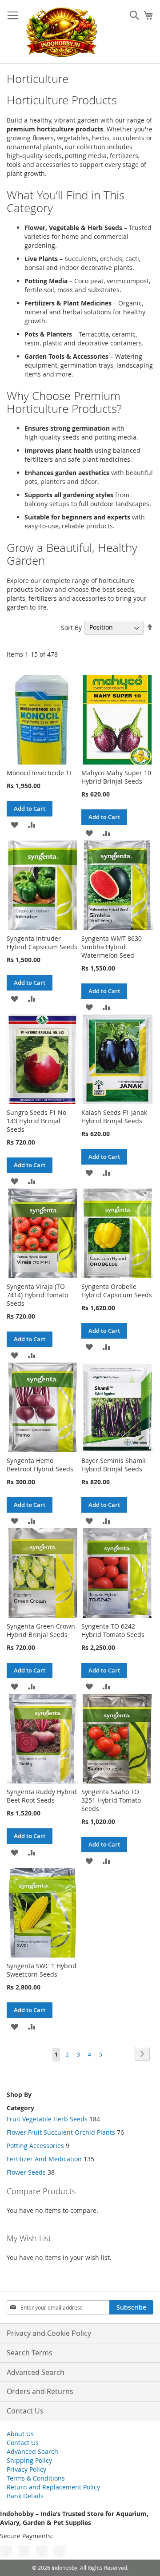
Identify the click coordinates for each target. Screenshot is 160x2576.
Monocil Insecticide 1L (40, 773)
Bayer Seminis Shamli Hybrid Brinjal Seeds (114, 1465)
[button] (14, 824)
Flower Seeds (26, 2172)
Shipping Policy (29, 2460)
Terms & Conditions (36, 2478)
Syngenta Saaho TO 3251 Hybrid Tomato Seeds (111, 1800)
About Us (20, 2434)
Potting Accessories (35, 2146)
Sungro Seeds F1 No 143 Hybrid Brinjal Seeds (36, 1121)
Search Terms (30, 2353)
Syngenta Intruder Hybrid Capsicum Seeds (42, 943)
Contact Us (25, 2411)
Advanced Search (36, 2372)
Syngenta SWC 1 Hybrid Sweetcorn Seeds (42, 1970)
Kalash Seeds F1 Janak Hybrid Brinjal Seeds (114, 1117)
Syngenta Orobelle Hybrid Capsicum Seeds (117, 1291)
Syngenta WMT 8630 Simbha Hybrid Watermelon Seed (112, 947)
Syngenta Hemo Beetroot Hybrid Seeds (40, 1465)
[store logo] (61, 32)
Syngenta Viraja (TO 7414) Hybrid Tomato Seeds (37, 1295)
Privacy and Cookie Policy (49, 2333)
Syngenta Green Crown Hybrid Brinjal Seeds (41, 1630)
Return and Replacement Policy (53, 2487)
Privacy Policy (26, 2469)
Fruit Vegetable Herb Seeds (47, 2119)
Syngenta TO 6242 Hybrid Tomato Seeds (113, 1630)
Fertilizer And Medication (45, 2159)
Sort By (71, 627)
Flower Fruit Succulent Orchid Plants (61, 2132)
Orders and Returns (40, 2391)
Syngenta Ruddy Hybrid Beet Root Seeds (42, 1796)
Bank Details (25, 2496)
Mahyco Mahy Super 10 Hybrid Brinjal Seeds (116, 777)
